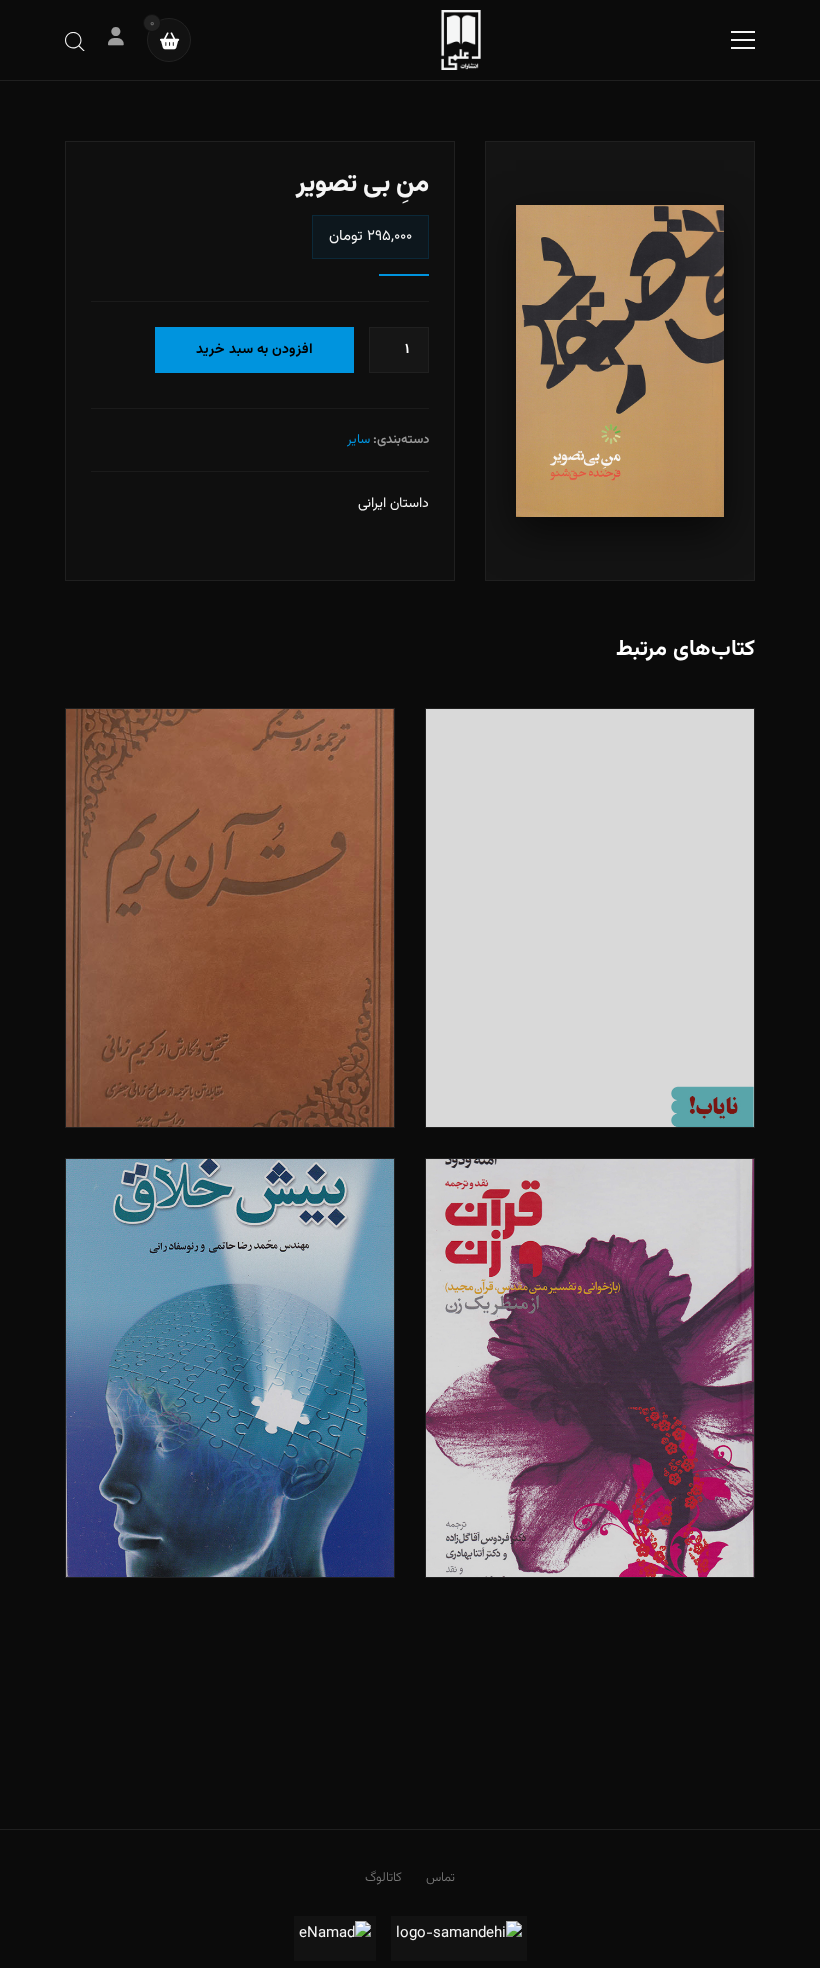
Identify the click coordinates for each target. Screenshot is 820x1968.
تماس (440, 1878)
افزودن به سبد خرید (254, 350)
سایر (358, 440)
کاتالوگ (383, 1878)
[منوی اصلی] (743, 40)
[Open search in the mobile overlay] (75, 40)
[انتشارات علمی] (461, 40)
